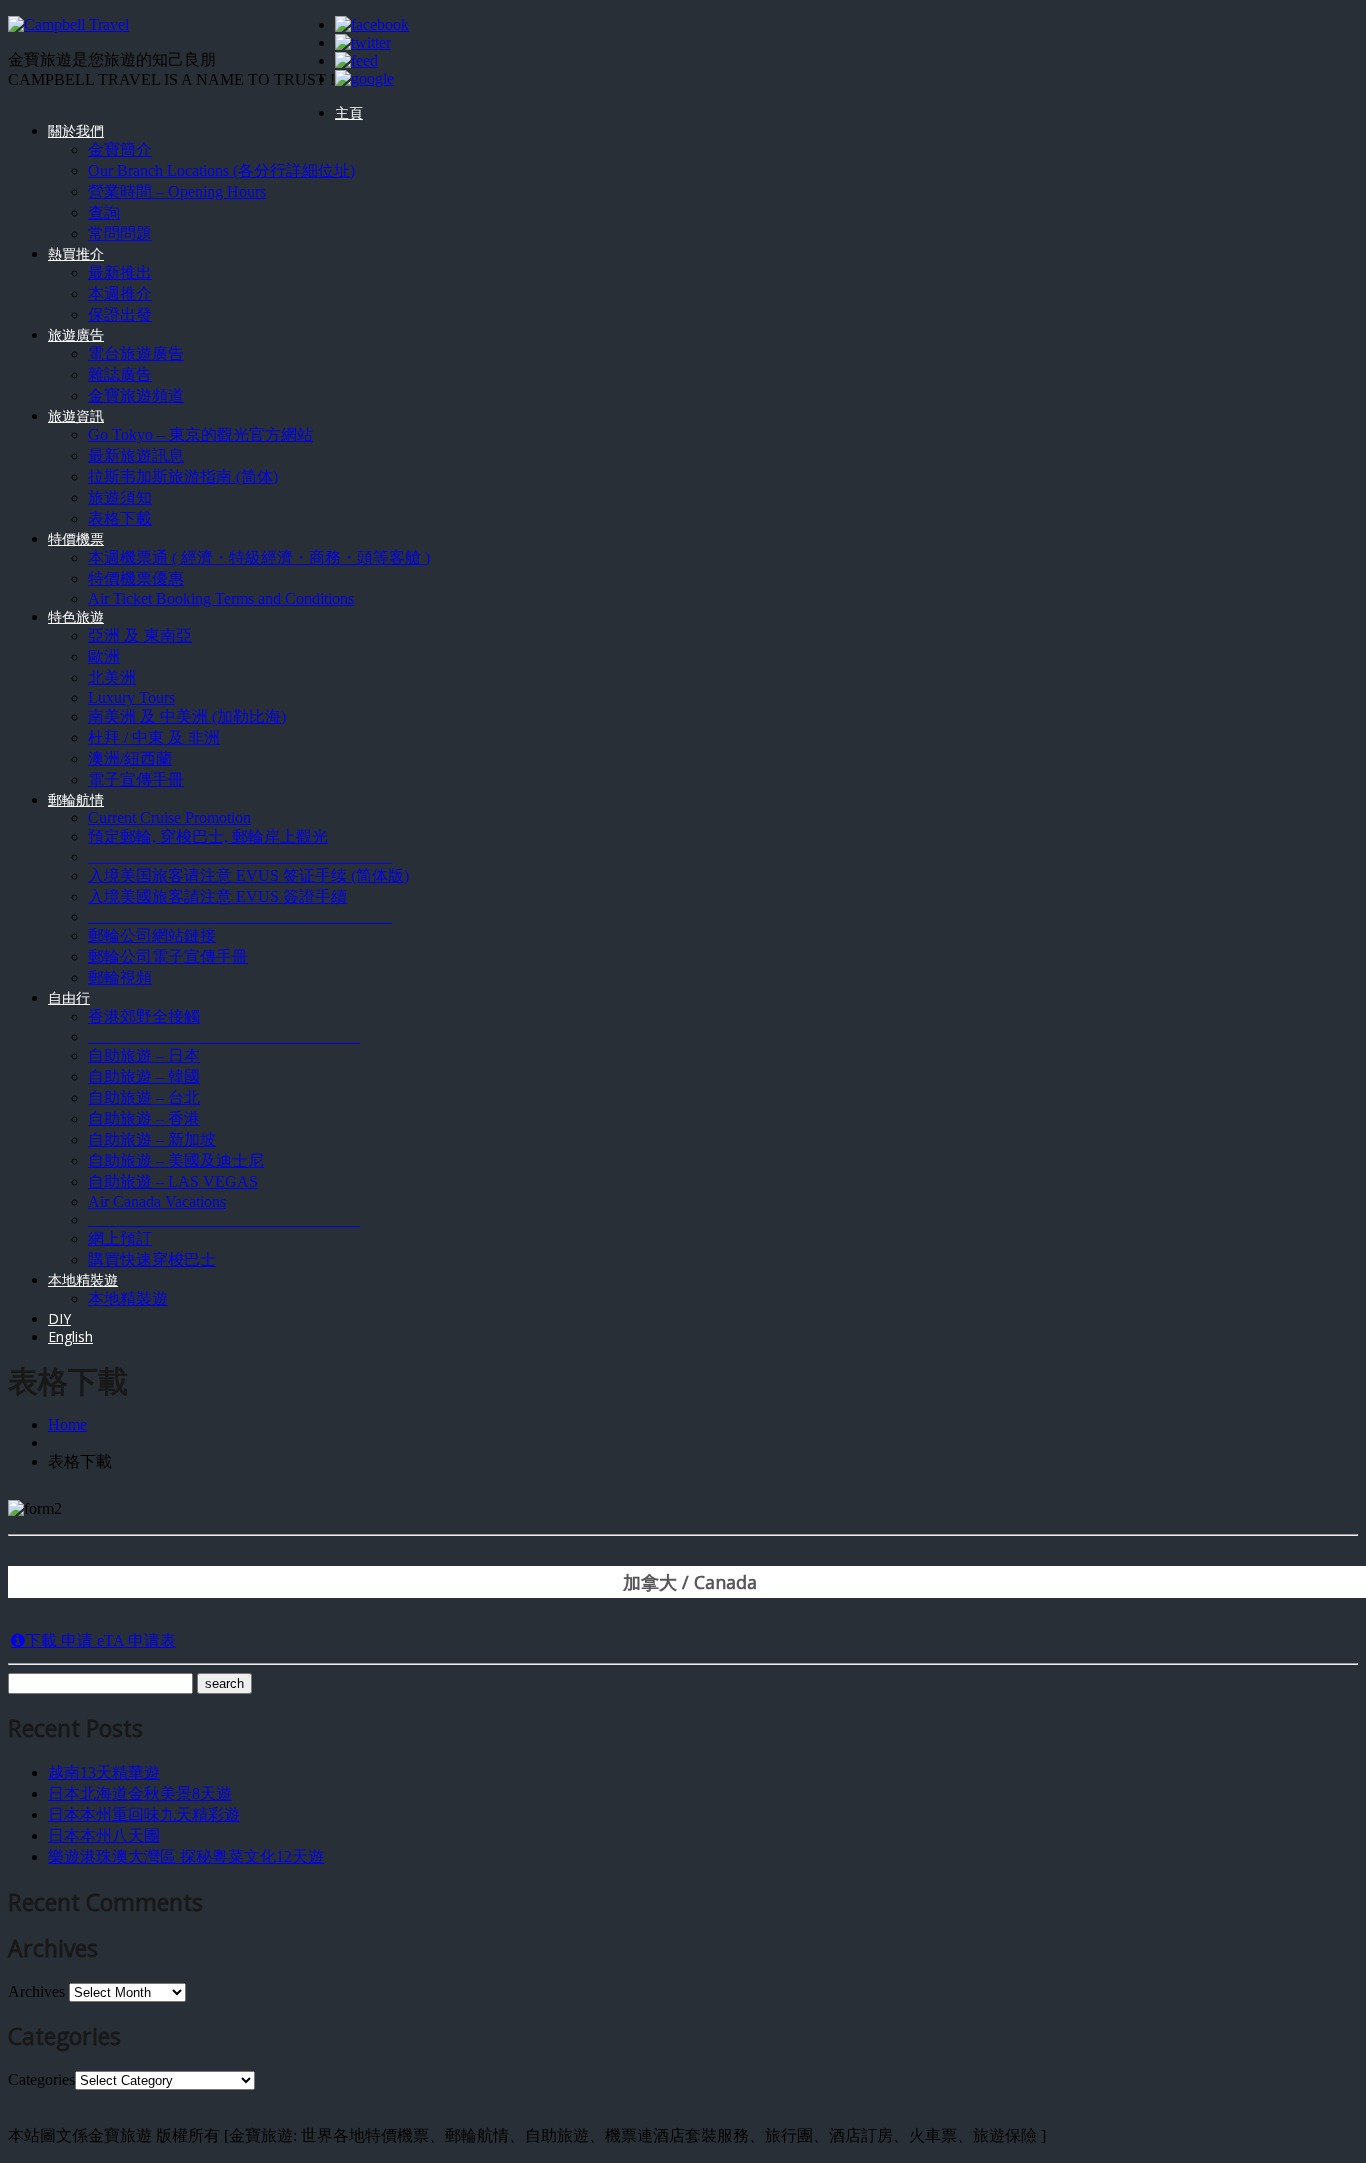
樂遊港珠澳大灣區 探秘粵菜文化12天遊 (186, 1856)
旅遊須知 (120, 497)
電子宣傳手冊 (136, 779)
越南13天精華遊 (104, 1772)
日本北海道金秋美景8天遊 (140, 1793)
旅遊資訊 (76, 415)
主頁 (349, 112)
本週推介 (120, 293)
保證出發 (120, 314)
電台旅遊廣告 (136, 353)
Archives (36, 1991)
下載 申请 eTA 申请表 (100, 1640)
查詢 (104, 212)
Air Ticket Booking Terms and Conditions (221, 598)
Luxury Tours (131, 697)
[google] (364, 78)
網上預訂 (120, 1238)
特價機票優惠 (136, 578)
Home (67, 1424)
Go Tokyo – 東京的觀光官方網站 (200, 434)
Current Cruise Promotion (169, 817)
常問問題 (120, 233)
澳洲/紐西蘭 (130, 758)
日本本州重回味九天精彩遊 (144, 1814)
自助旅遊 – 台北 (144, 1097)
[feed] (356, 60)
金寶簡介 (120, 149)
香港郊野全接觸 (144, 1016)
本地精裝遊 (83, 1279)
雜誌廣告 (120, 374)
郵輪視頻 (120, 977)
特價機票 (76, 538)
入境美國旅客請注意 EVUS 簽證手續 (217, 896)
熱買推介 (76, 253)
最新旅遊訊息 (136, 455)
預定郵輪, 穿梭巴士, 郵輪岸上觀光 (208, 836)
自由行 (69, 997)
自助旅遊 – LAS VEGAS (173, 1181)
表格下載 (120, 518)
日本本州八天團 (104, 1835)
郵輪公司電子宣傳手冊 (168, 956)
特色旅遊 (76, 616)
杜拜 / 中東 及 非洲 (154, 737)
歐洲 (104, 656)
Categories (41, 2079)
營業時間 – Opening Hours (177, 191)
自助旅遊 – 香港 (144, 1118)
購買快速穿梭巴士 (152, 1259)
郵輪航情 (76, 799)
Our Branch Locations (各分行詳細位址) (221, 170)
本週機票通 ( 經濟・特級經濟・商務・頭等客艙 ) (259, 557)
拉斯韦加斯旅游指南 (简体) (183, 476)
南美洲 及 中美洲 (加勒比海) (187, 716)
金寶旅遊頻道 (136, 395)
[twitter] (363, 42)
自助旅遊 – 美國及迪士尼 (176, 1160)
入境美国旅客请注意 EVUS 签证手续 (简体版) (248, 875)
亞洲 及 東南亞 (140, 635)
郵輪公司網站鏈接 (152, 935)
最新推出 (120, 272)
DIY (59, 1318)
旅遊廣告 (76, 334)
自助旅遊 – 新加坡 (152, 1139)
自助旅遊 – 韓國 (144, 1076)
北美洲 (112, 677)
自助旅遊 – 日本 (144, 1055)
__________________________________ (224, 1036)
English (70, 1336)
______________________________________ (240, 856)
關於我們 (76, 130)
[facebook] (372, 24)
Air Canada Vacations (157, 1201)
